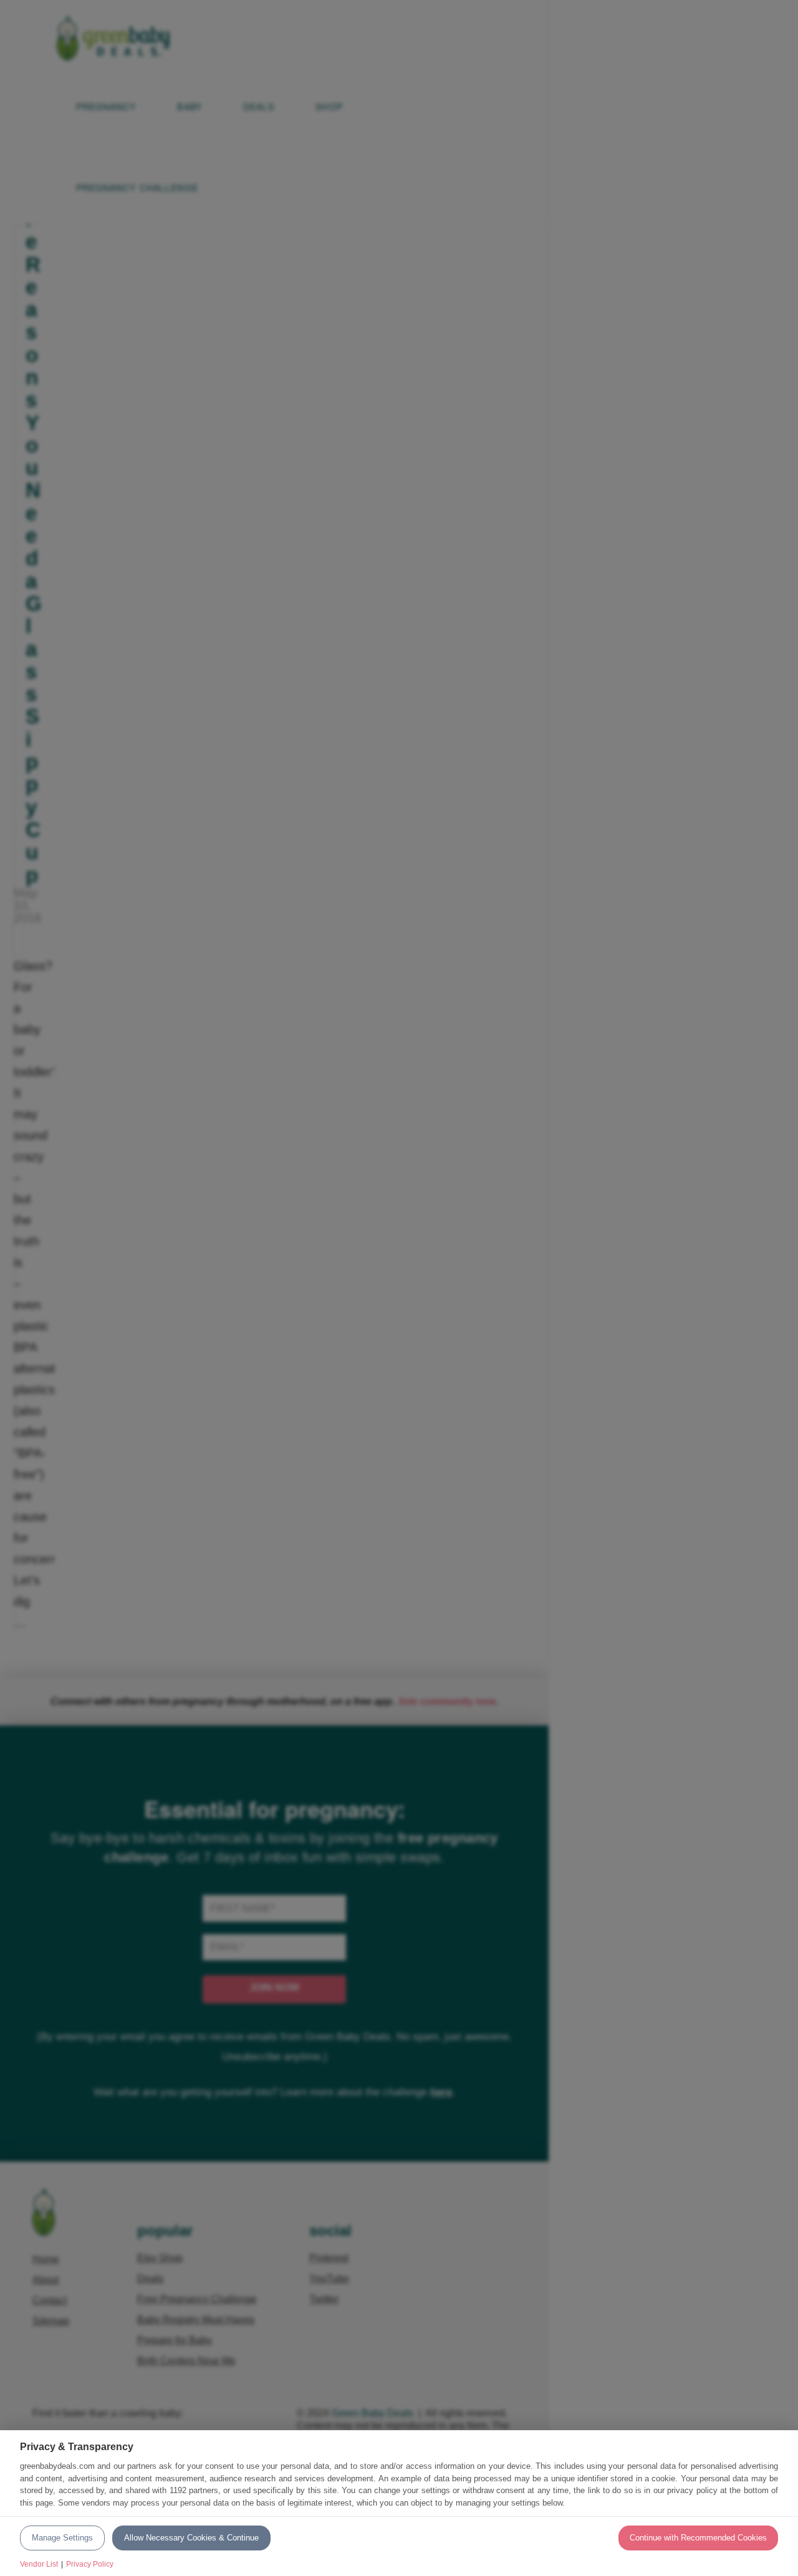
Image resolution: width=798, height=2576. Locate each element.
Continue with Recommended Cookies (698, 2538)
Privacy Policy (90, 2564)
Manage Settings (62, 2538)
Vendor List (39, 2564)
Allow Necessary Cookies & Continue (191, 2538)
